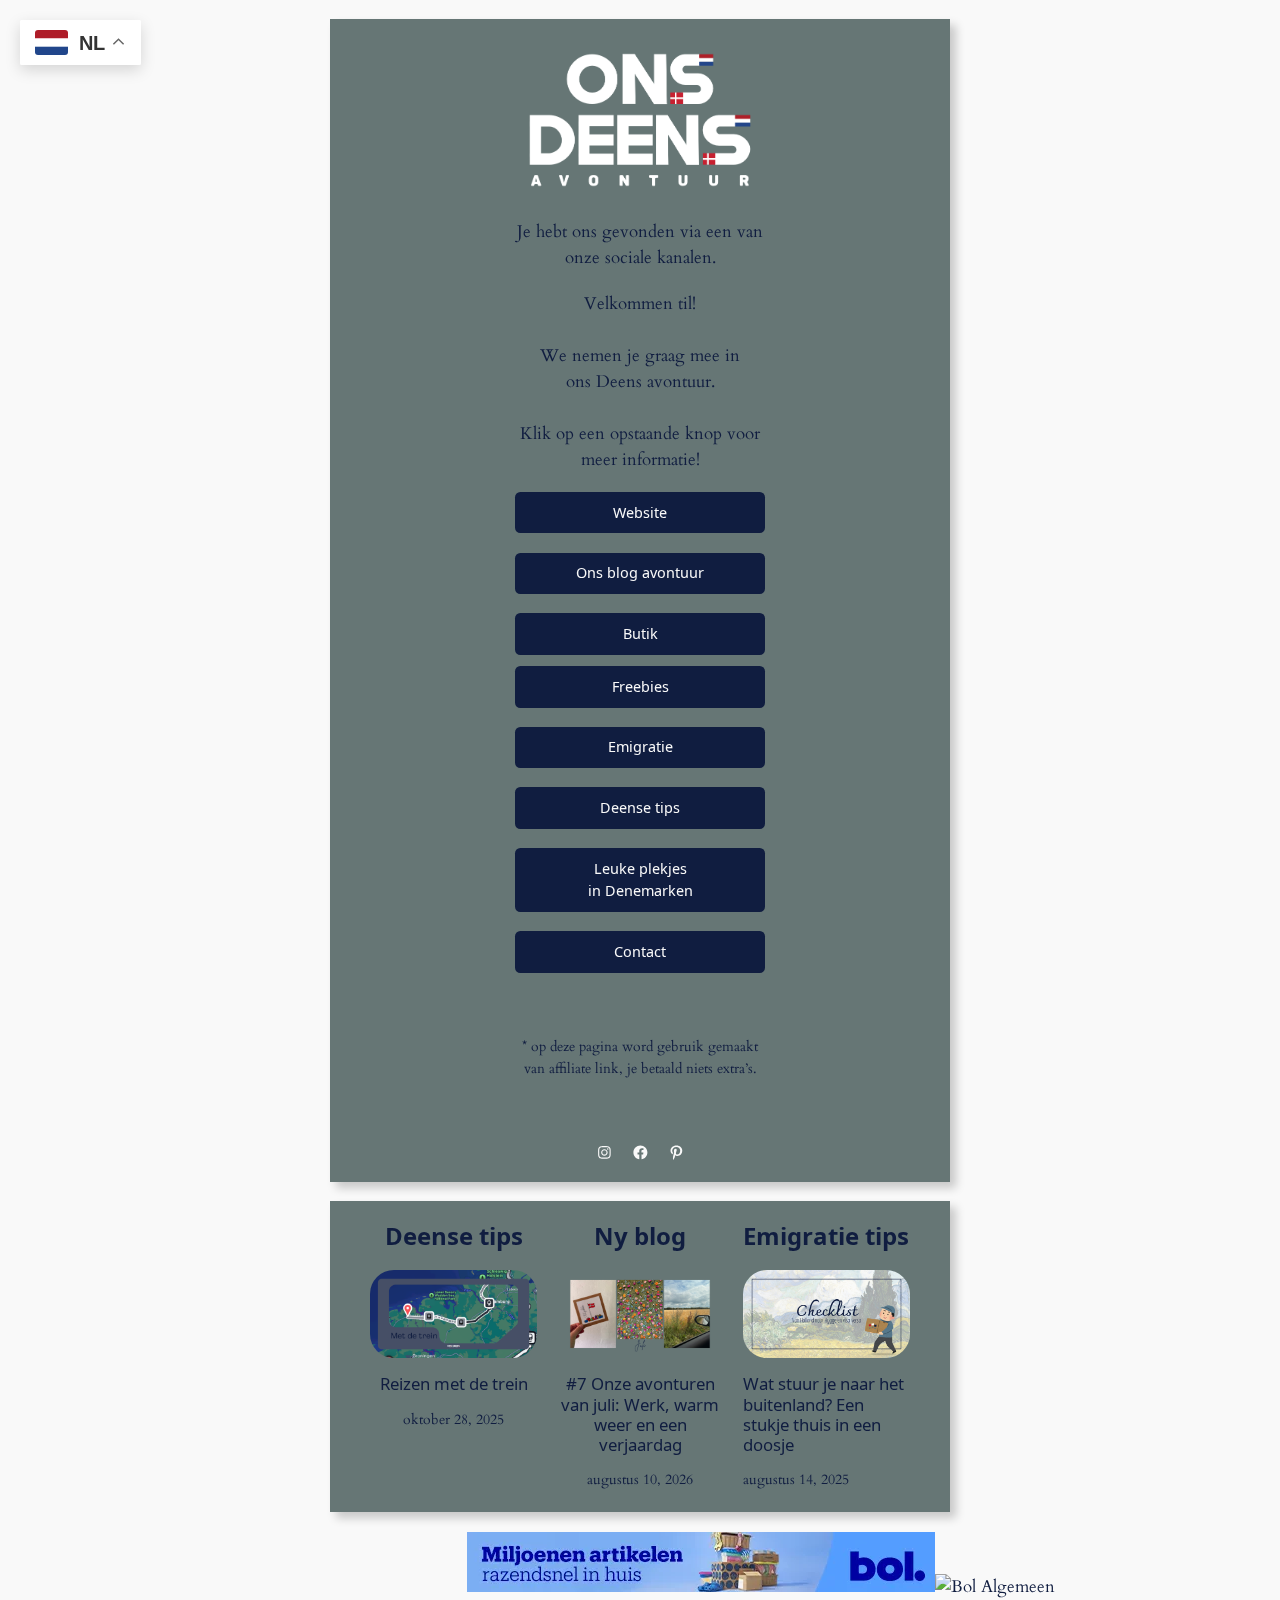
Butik (640, 633)
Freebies (640, 686)
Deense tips (640, 807)
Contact (640, 951)
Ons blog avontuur (640, 572)
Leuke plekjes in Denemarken (640, 879)
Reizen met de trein (454, 1384)
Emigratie (640, 746)
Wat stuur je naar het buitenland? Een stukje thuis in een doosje (823, 1414)
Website (640, 512)
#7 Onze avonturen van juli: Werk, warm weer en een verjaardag (640, 1414)
